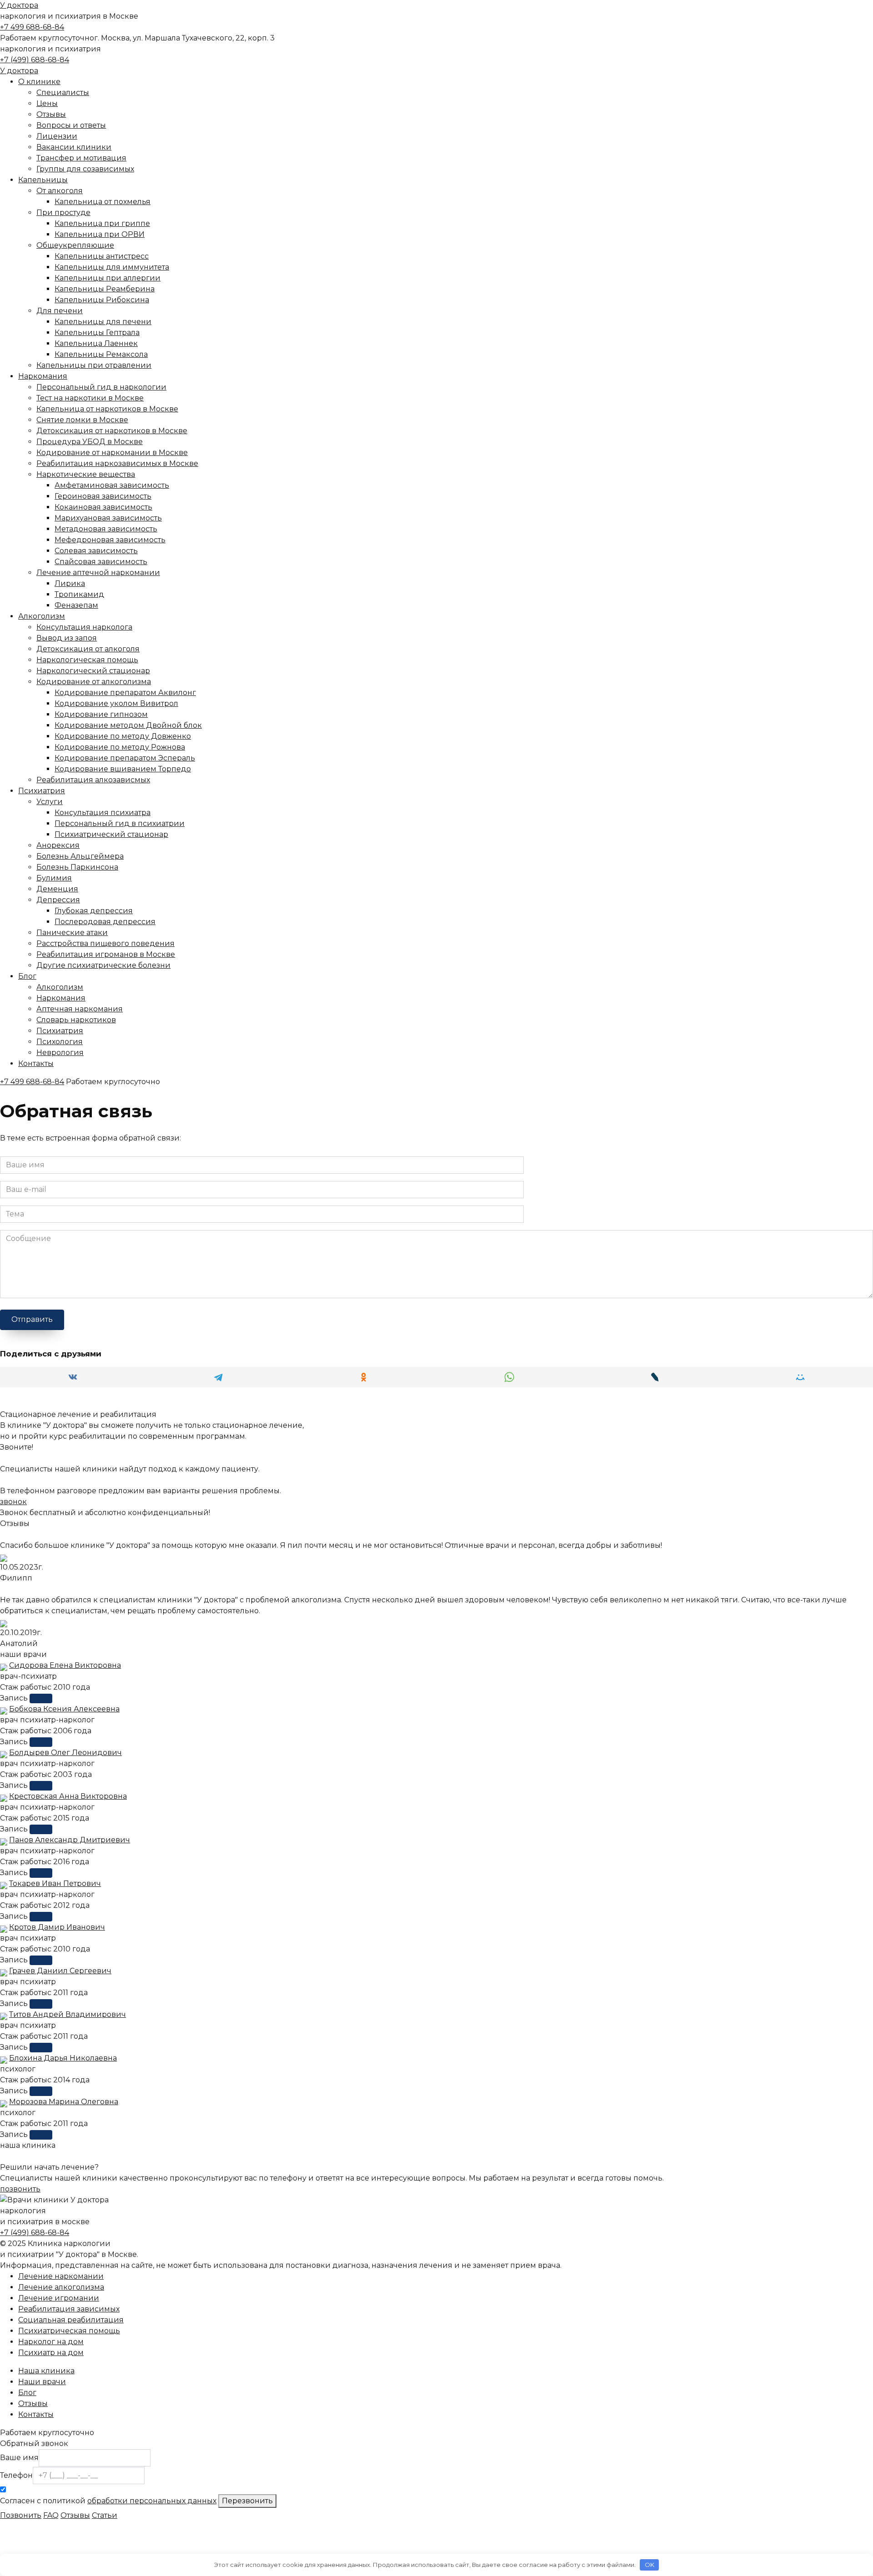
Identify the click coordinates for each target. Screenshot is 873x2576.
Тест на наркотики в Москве (90, 398)
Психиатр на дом (51, 2353)
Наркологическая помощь (87, 660)
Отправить (32, 1319)
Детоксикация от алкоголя (88, 649)
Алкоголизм (42, 616)
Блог (27, 976)
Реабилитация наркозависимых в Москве (117, 463)
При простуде (63, 213)
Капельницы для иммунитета (112, 267)
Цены (47, 103)
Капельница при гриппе (102, 223)
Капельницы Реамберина (105, 289)
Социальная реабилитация (71, 2320)
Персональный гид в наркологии (101, 387)
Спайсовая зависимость (101, 562)
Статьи (105, 2515)
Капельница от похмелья (103, 202)
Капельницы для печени (103, 322)
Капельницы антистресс (102, 256)
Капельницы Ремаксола (101, 354)
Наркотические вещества (86, 474)
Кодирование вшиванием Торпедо (123, 769)
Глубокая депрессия (94, 911)
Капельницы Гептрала (97, 333)
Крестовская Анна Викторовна (68, 1796)
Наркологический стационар (93, 671)
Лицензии (57, 136)
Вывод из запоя (67, 638)
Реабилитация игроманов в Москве (106, 954)
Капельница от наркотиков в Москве (107, 409)
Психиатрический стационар (111, 834)
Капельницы (43, 180)
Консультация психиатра (103, 813)
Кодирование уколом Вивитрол (116, 703)
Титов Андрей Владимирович (68, 2014)
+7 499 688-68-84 (32, 27)
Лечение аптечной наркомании (98, 573)
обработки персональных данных (152, 2501)
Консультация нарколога (84, 627)
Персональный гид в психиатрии (120, 823)
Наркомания (43, 376)
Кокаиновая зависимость (103, 507)
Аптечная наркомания (80, 1009)
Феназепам (76, 605)
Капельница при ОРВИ (100, 234)
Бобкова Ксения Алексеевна (64, 1709)
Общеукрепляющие (75, 245)
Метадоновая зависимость (106, 529)
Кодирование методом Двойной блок (128, 725)
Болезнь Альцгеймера (80, 856)
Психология (60, 1042)
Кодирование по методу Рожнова (120, 747)
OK (650, 2565)
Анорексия (58, 845)
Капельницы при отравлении (94, 365)
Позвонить (21, 2515)
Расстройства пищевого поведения (105, 943)
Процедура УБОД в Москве (90, 442)
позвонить (20, 2189)
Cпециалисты (63, 93)
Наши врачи (42, 2382)
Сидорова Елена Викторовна (65, 1665)
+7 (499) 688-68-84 (35, 60)
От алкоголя (60, 191)
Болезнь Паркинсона (77, 867)
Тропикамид (79, 594)
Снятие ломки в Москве (82, 420)
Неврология (60, 1053)
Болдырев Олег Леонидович (65, 1753)
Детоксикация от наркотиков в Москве (112, 431)
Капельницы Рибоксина (102, 300)
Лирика (70, 583)
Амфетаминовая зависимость (112, 485)
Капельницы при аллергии (108, 278)
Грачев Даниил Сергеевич (60, 1971)
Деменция (57, 889)
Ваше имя (19, 2458)
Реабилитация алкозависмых (93, 780)
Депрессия (58, 900)
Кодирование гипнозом (101, 714)
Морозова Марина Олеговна (64, 2102)
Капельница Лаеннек (96, 343)
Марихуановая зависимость (108, 518)
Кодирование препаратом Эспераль (125, 758)
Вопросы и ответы (71, 125)
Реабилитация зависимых (69, 2309)
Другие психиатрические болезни (103, 965)
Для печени (60, 311)
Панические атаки (72, 933)
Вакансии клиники (74, 147)
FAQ (51, 2515)
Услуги (50, 802)
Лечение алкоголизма (61, 2287)
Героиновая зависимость (103, 496)
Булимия (54, 878)
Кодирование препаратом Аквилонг (125, 693)
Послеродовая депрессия (105, 922)
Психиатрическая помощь (69, 2331)
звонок (13, 1502)
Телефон (16, 2475)
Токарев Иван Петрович (55, 1883)
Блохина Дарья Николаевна (63, 2058)
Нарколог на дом (51, 2342)
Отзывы (51, 114)
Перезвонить (247, 2501)
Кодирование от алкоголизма (94, 682)
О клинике (39, 82)
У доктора (19, 5)
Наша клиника (46, 2371)
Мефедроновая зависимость (110, 540)
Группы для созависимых (85, 169)
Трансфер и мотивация (81, 158)
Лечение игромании (59, 2298)
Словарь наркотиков (76, 1020)
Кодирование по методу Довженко (123, 736)
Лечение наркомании (61, 2276)
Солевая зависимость (96, 551)
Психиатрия (42, 791)
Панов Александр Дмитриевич (70, 1840)
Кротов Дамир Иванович (57, 1927)
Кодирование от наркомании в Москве (112, 453)
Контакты (36, 1063)
